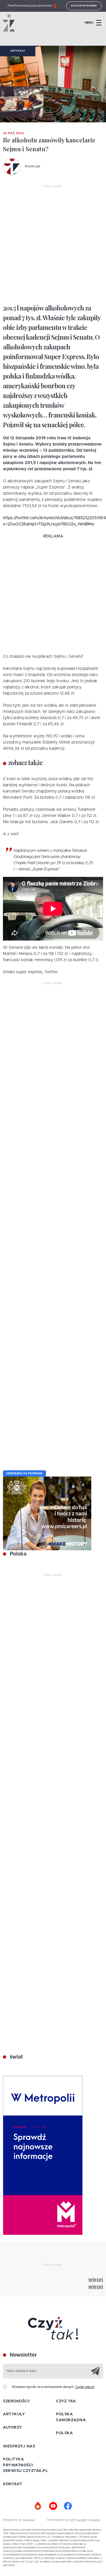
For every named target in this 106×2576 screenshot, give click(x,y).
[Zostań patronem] (38, 2506)
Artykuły (18, 51)
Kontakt (13, 2484)
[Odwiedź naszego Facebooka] (68, 2506)
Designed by (13, 2520)
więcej (96, 2280)
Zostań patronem (84, 6)
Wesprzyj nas (19, 2446)
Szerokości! (16, 2401)
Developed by (58, 2520)
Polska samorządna (71, 2417)
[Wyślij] (95, 2371)
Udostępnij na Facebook (24, 1473)
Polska (17, 1554)
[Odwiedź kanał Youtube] (53, 2506)
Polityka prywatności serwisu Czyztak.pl (25, 2465)
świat (16, 2057)
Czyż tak (66, 2401)
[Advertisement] (53, 245)
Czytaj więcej (85, 2387)
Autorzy (13, 2428)
